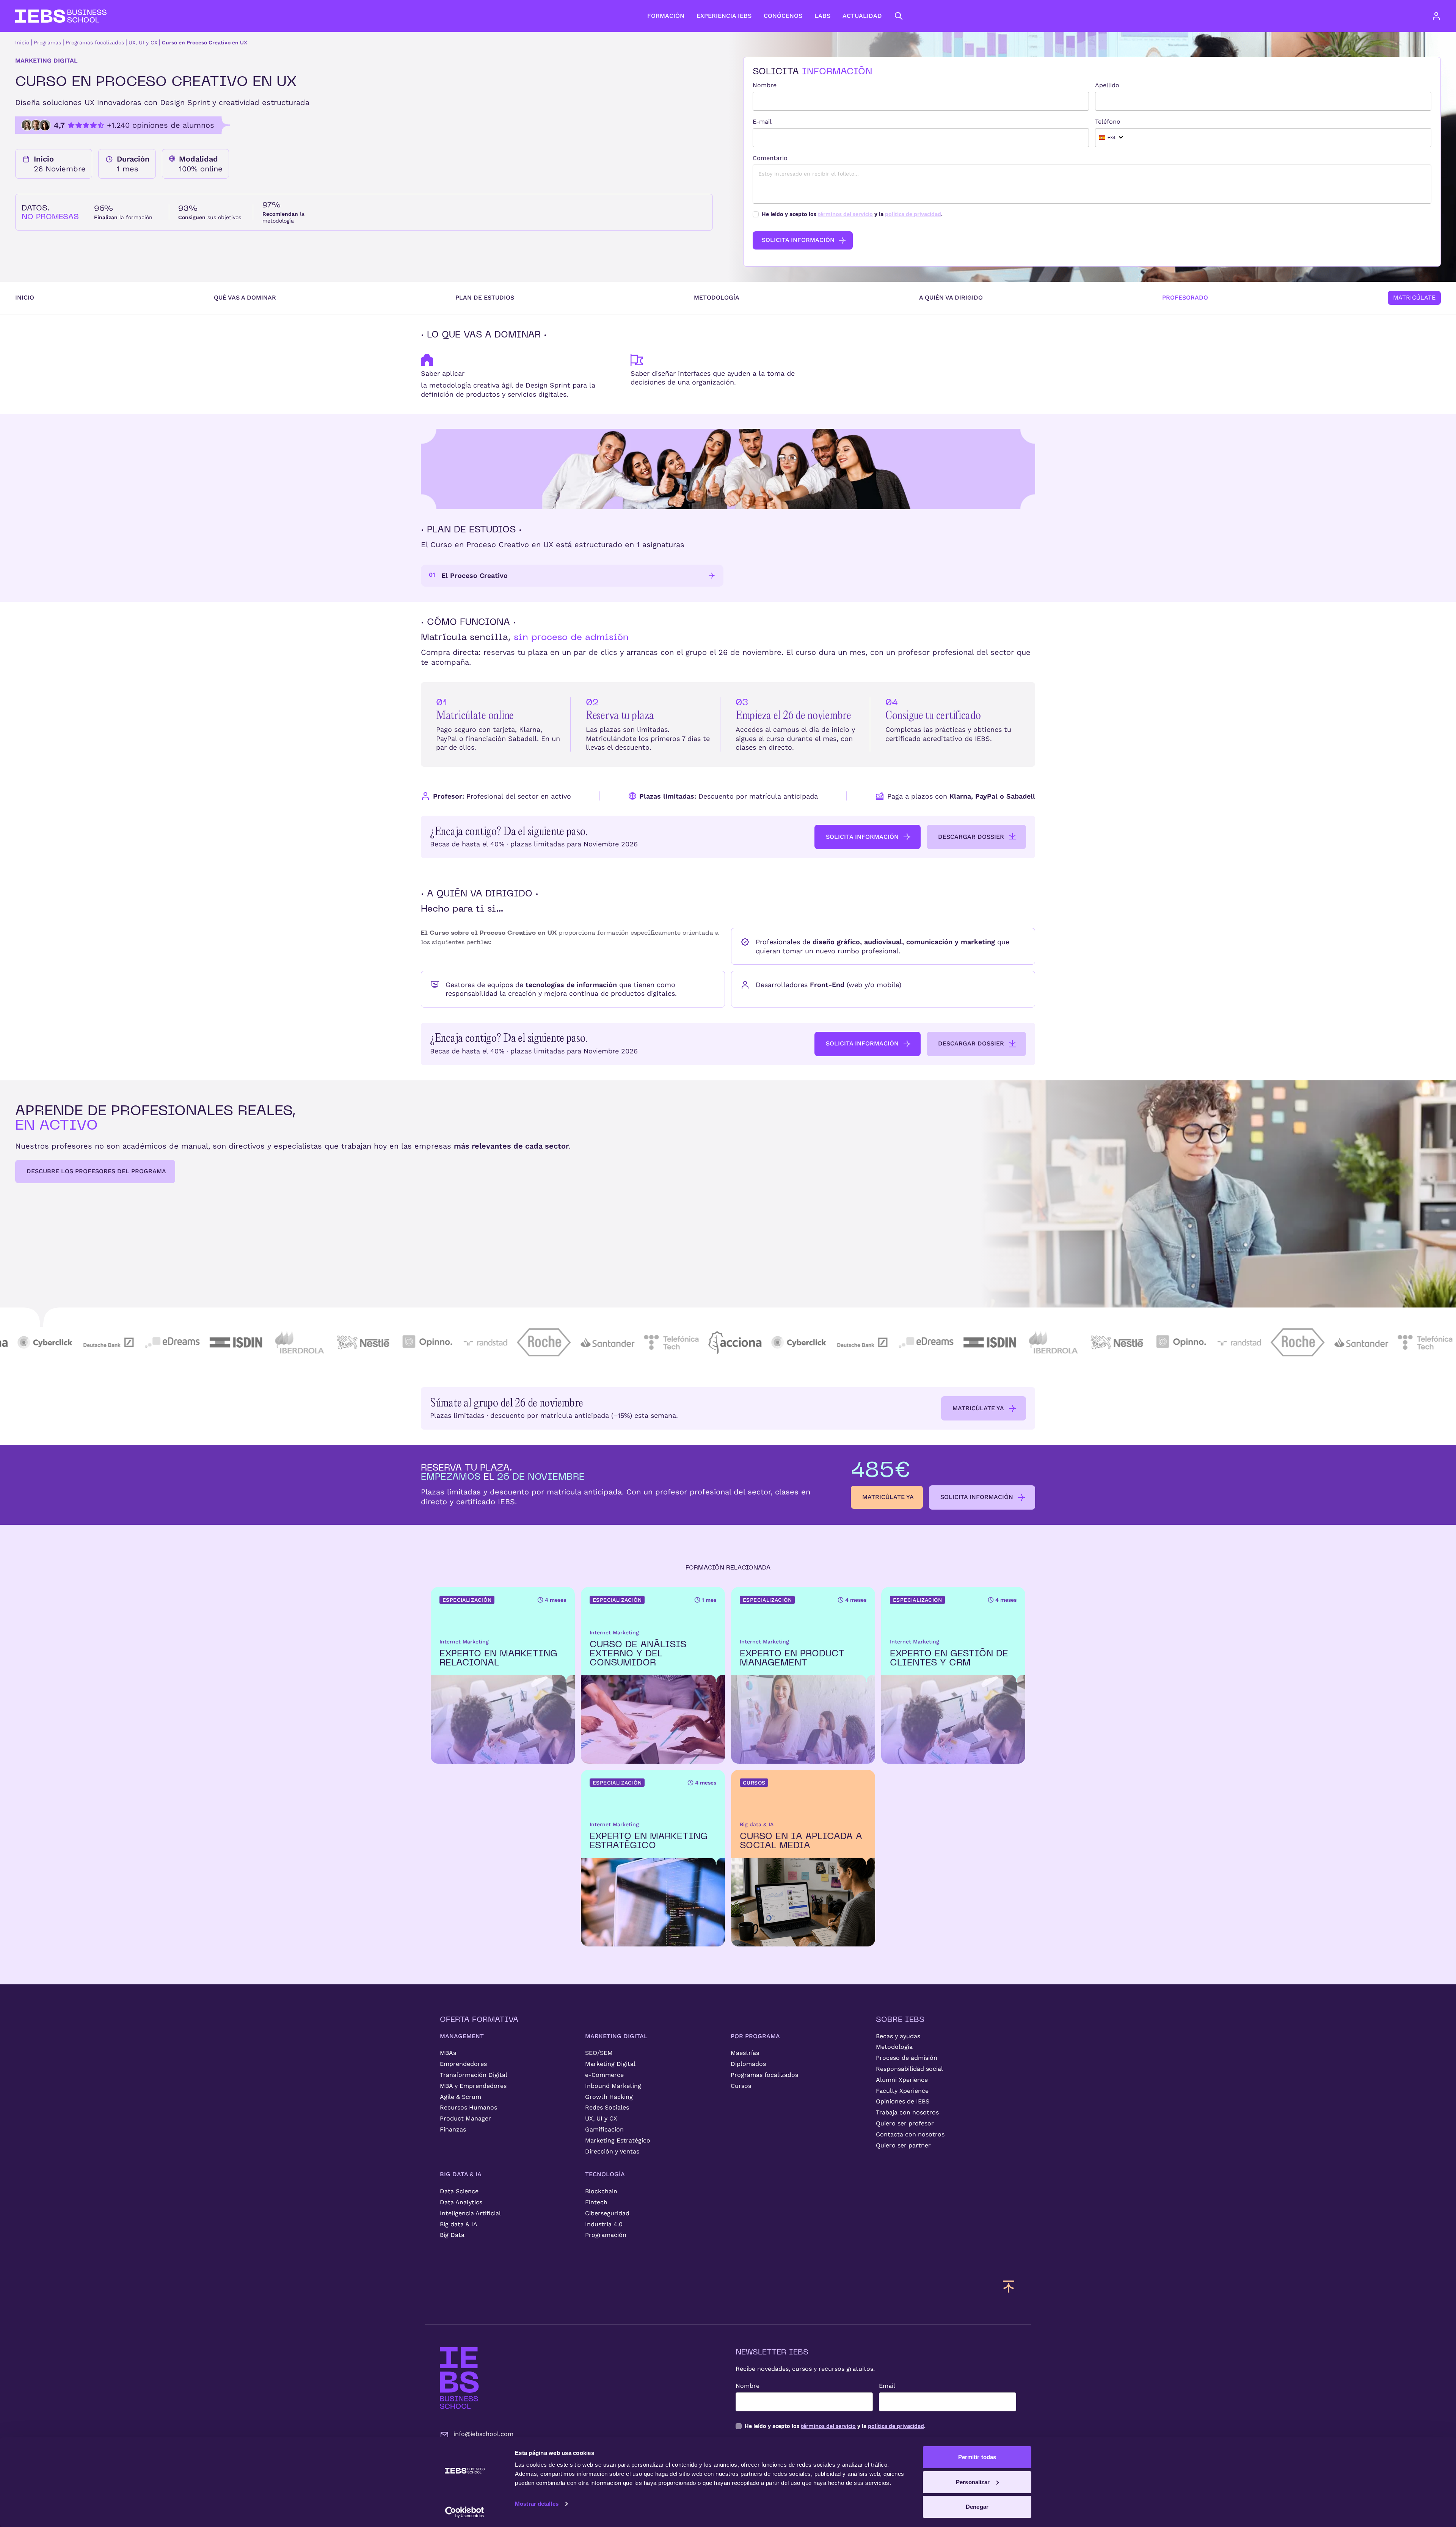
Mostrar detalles (537, 2504)
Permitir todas (977, 2457)
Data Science (459, 2191)
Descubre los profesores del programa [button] (96, 1171)
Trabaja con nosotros (907, 2112)
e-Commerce (604, 2075)
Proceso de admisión (907, 2058)
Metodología (717, 297)
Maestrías (745, 2053)
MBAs (448, 2053)
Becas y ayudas (898, 2036)
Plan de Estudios (485, 297)
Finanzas (453, 2129)
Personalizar (973, 2482)
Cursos (741, 2086)
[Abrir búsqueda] (899, 16)
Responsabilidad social (909, 2069)
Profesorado (1185, 297)
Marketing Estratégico (618, 2140)
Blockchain (601, 2191)
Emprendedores (463, 2064)
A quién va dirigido (951, 297)
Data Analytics (461, 2202)
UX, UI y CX (143, 42)
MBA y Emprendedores (473, 2086)
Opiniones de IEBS (903, 2101)
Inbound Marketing (613, 2086)
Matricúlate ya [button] (978, 1408)
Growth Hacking (609, 2097)
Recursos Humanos (468, 2107)
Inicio (22, 42)
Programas (47, 42)
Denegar (977, 2507)
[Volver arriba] (1009, 2286)
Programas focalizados (95, 42)
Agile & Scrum (460, 2097)
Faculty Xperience (902, 2091)
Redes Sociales (607, 2107)
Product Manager (465, 2118)
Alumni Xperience (902, 2080)
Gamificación (604, 2129)
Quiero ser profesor (905, 2123)
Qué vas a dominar (245, 297)
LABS (822, 16)
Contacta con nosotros (910, 2134)
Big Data (452, 2235)
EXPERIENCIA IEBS (724, 16)
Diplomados (748, 2064)
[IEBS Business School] (459, 2378)
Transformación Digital (474, 2075)
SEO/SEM (599, 2053)
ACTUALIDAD (862, 16)
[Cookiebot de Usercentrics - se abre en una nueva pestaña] (465, 2512)
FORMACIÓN (666, 16)
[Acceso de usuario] (1444, 16)
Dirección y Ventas (612, 2151)
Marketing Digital (610, 2064)
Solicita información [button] (862, 837)
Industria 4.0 (604, 2224)
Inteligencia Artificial (470, 2213)
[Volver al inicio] (61, 16)
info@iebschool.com (483, 2434)
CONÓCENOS (783, 16)
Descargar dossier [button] (971, 837)
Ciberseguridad (607, 2213)
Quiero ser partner (903, 2145)
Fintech (596, 2202)
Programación (606, 2235)
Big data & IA (459, 2224)
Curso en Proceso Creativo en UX (205, 42)
